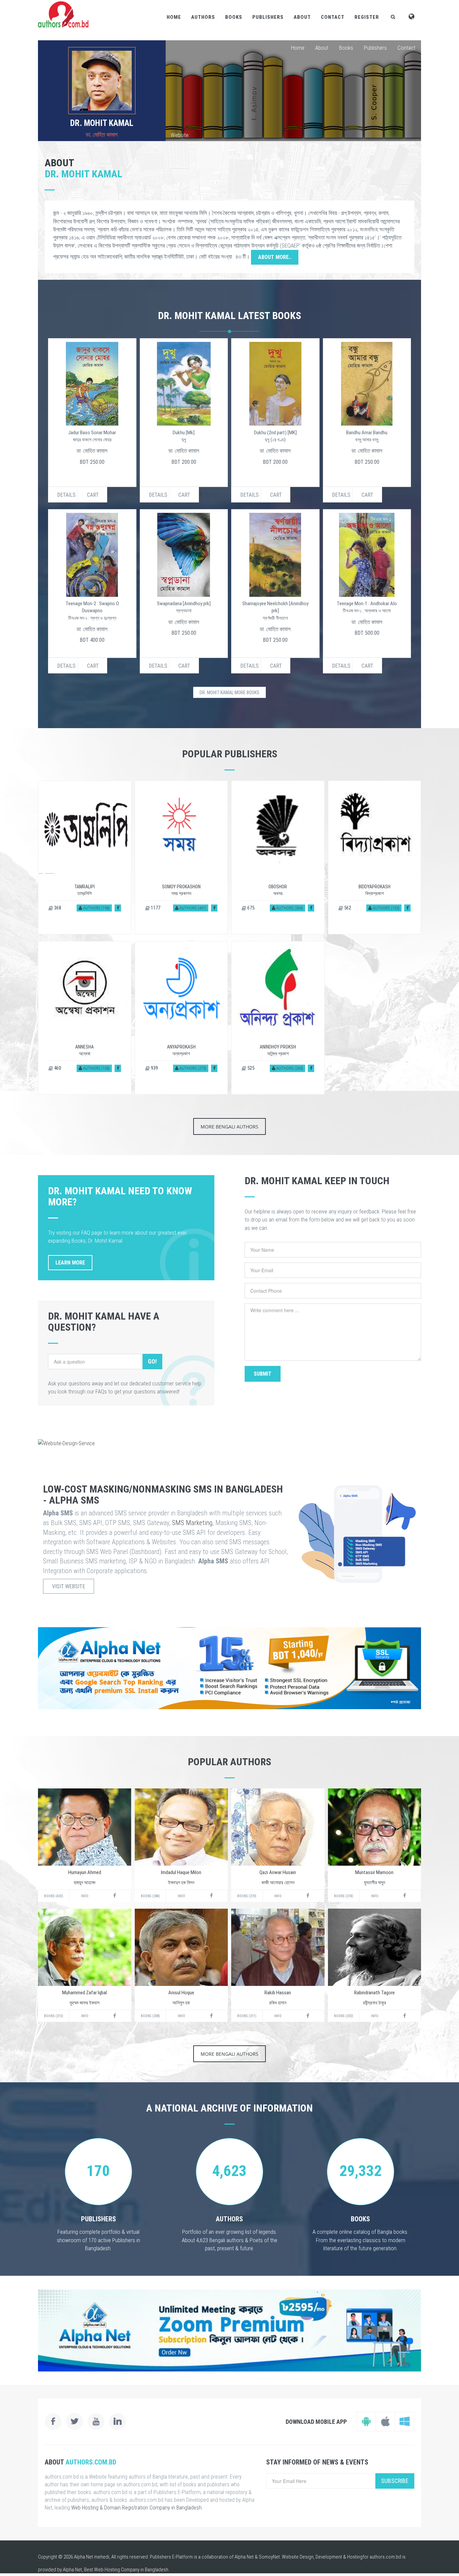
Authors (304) (289, 908)
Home (174, 17)
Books (234, 17)
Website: (180, 135)
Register (367, 17)
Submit (263, 1374)
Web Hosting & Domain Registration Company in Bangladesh (136, 2508)
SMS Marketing (192, 1523)
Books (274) (344, 1896)
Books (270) (247, 1896)
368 (57, 908)
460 (57, 1068)
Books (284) (150, 1896)
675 (250, 908)
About (302, 17)
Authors (203, 17)
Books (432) (54, 1896)
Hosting (355, 2557)
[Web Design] (229, 1443)
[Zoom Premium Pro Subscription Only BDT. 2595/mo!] (229, 2330)
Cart (93, 495)
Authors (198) (96, 908)
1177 (155, 908)
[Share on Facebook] (118, 908)
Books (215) (54, 2016)
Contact (333, 17)
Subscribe (395, 2481)
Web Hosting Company (117, 2570)
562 (347, 908)
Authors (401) (192, 908)
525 (250, 1068)
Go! (152, 1361)
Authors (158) (96, 1068)
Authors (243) (289, 1068)
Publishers (268, 17)
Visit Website (69, 1586)
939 (154, 1068)
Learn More (70, 1263)
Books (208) (150, 2016)
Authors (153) (386, 908)
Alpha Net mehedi (92, 2557)
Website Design (298, 2557)
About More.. (275, 257)
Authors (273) (192, 1068)
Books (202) (344, 2016)
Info (85, 1896)
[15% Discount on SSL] (229, 1668)
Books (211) (247, 2016)
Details (66, 495)
